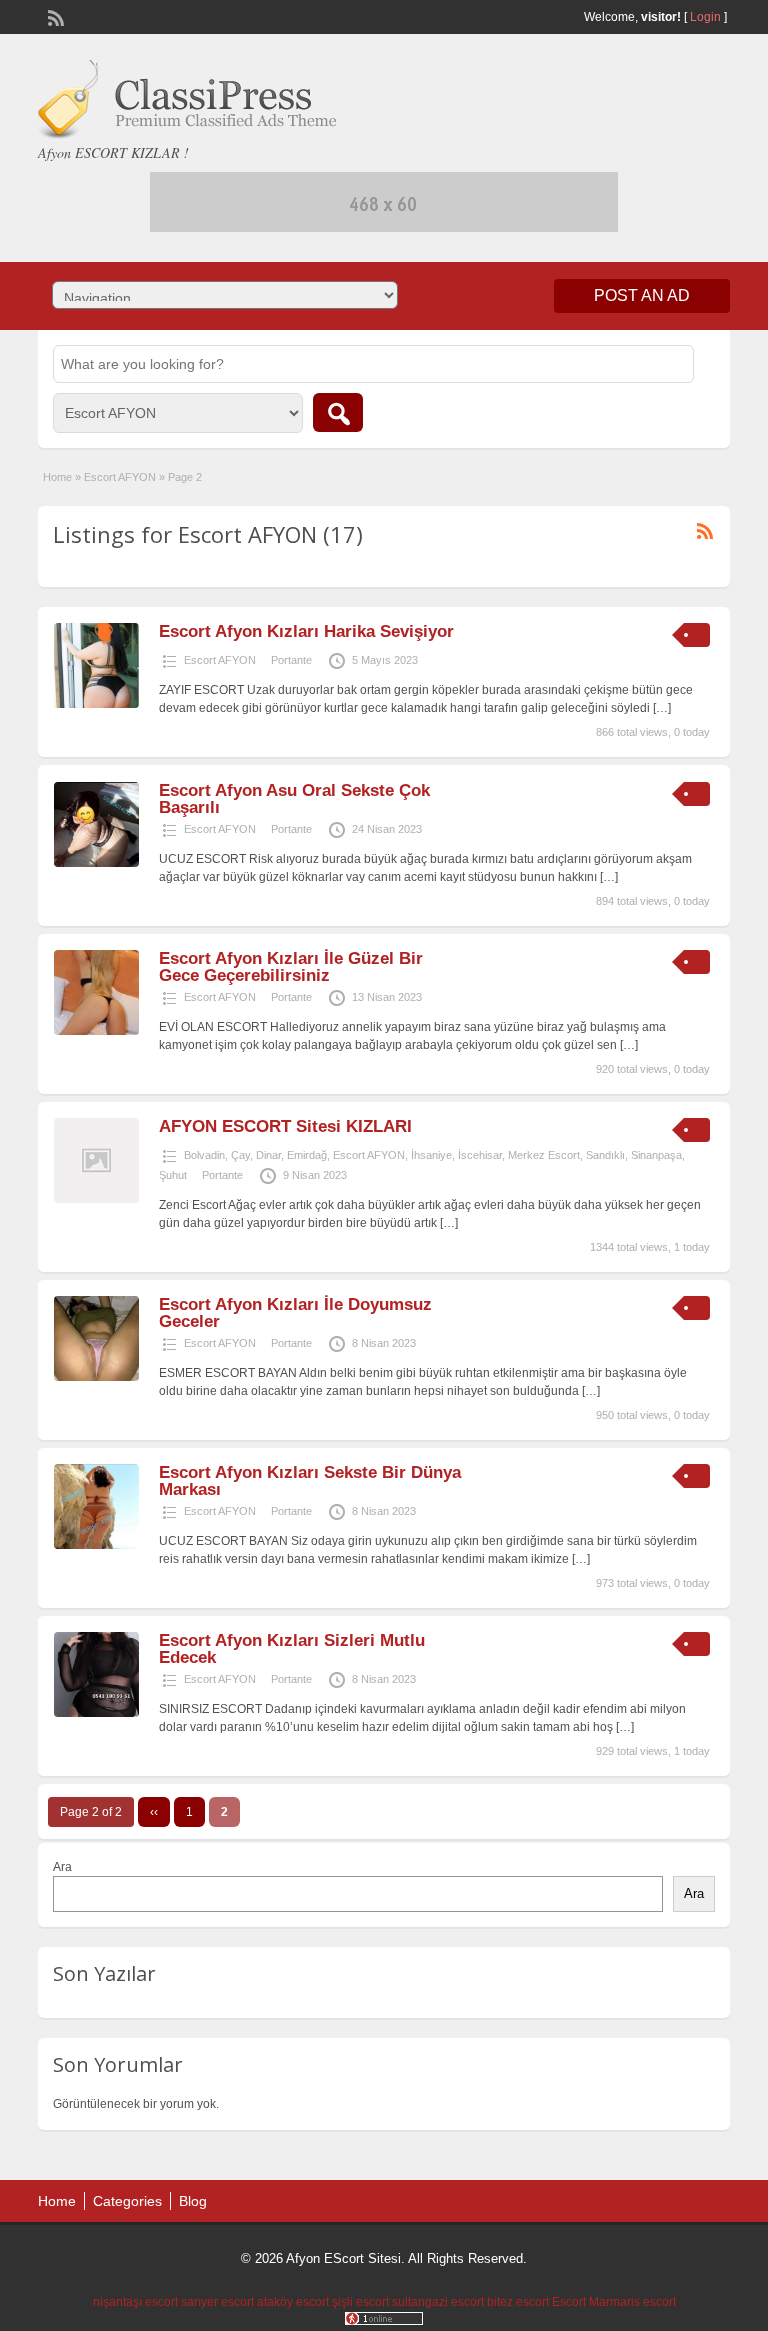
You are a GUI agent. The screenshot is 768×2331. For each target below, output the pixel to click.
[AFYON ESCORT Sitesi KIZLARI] (96, 1199)
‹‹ (154, 1812)
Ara (62, 1867)
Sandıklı (605, 1155)
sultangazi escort (438, 2302)
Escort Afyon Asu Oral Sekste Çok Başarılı (294, 799)
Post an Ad (642, 295)
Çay (240, 1155)
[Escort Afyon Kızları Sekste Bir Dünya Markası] (96, 1545)
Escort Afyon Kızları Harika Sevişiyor (306, 631)
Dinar (268, 1155)
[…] (662, 708)
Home (57, 477)
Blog (193, 2201)
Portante (291, 660)
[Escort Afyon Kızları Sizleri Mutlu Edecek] (96, 1713)
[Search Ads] (338, 412)
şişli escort (360, 2302)
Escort (569, 2302)
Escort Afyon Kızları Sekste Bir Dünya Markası (310, 1481)
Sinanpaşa (656, 1155)
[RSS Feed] (54, 16)
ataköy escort (293, 2302)
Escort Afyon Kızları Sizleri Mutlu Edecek (292, 1649)
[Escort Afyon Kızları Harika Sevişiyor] (96, 704)
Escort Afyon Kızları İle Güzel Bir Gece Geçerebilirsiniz (291, 967)
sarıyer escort (217, 2302)
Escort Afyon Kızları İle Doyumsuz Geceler (295, 1313)
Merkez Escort (544, 1155)
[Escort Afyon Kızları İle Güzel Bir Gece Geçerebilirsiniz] (96, 1031)
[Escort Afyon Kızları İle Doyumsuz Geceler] (96, 1377)
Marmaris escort (632, 2302)
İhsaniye (431, 1155)
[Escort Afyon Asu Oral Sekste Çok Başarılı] (96, 863)
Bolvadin (204, 1155)
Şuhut (173, 1175)
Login (705, 17)
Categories (127, 2201)
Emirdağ (307, 1155)
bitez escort (518, 2302)
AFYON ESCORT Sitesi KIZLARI (285, 1126)
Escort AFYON (120, 477)
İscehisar (480, 1155)
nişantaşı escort (135, 2302)
